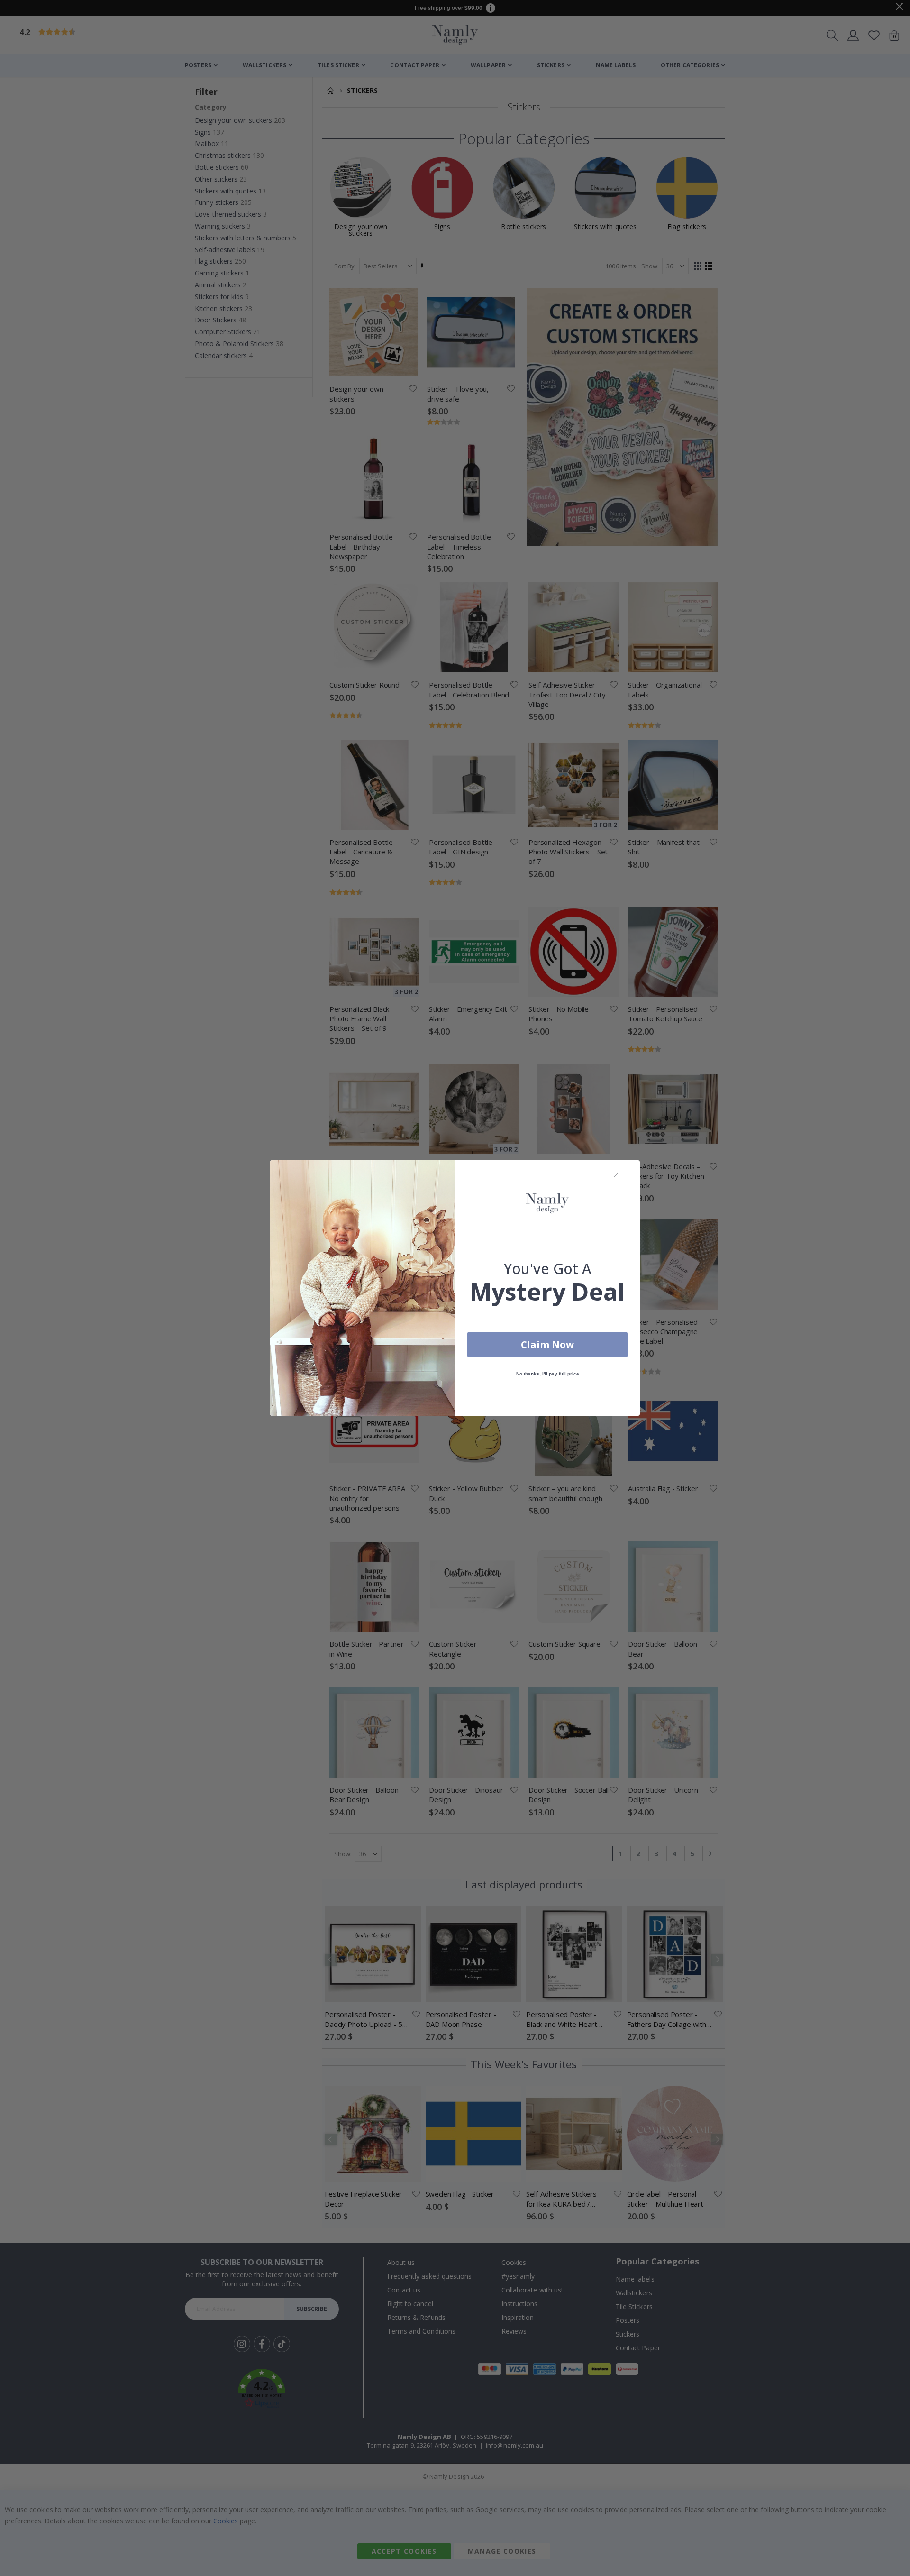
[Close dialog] (616, 1175)
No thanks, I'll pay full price (548, 1374)
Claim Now (547, 1344)
